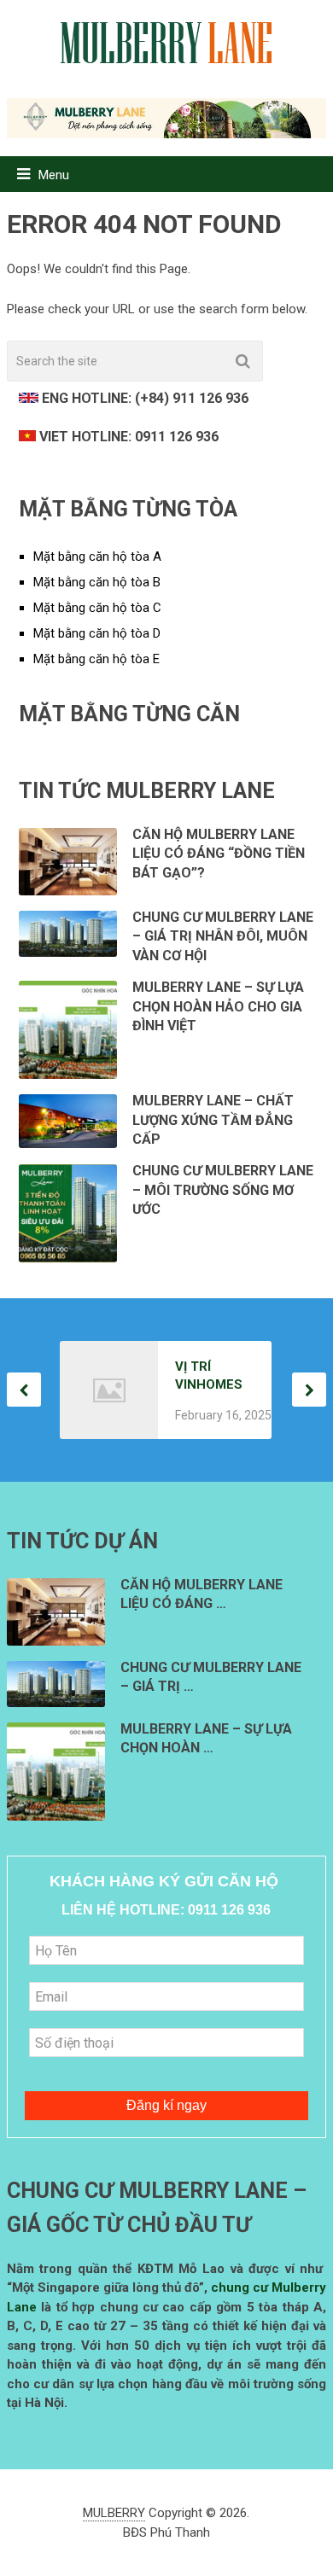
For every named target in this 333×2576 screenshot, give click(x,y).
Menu (54, 175)
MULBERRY (114, 2513)
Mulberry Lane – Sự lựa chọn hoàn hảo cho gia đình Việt (218, 1006)
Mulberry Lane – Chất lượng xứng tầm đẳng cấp (213, 1120)
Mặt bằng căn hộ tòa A (97, 557)
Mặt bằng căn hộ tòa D (97, 633)
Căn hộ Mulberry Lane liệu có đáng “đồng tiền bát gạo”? (219, 854)
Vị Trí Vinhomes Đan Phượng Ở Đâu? (209, 1376)
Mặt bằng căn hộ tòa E (96, 659)
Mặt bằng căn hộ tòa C (97, 608)
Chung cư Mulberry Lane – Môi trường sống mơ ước (223, 1190)
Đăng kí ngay (166, 2105)
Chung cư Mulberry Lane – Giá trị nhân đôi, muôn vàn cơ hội (223, 936)
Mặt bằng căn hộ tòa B (97, 582)
